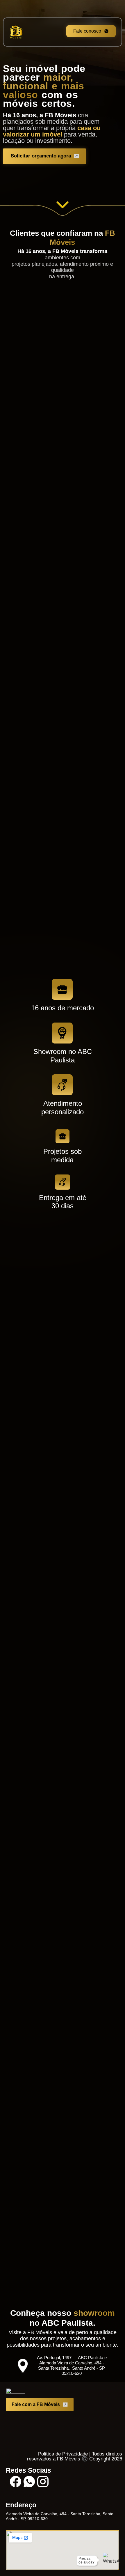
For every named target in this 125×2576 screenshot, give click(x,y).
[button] (54, 391)
